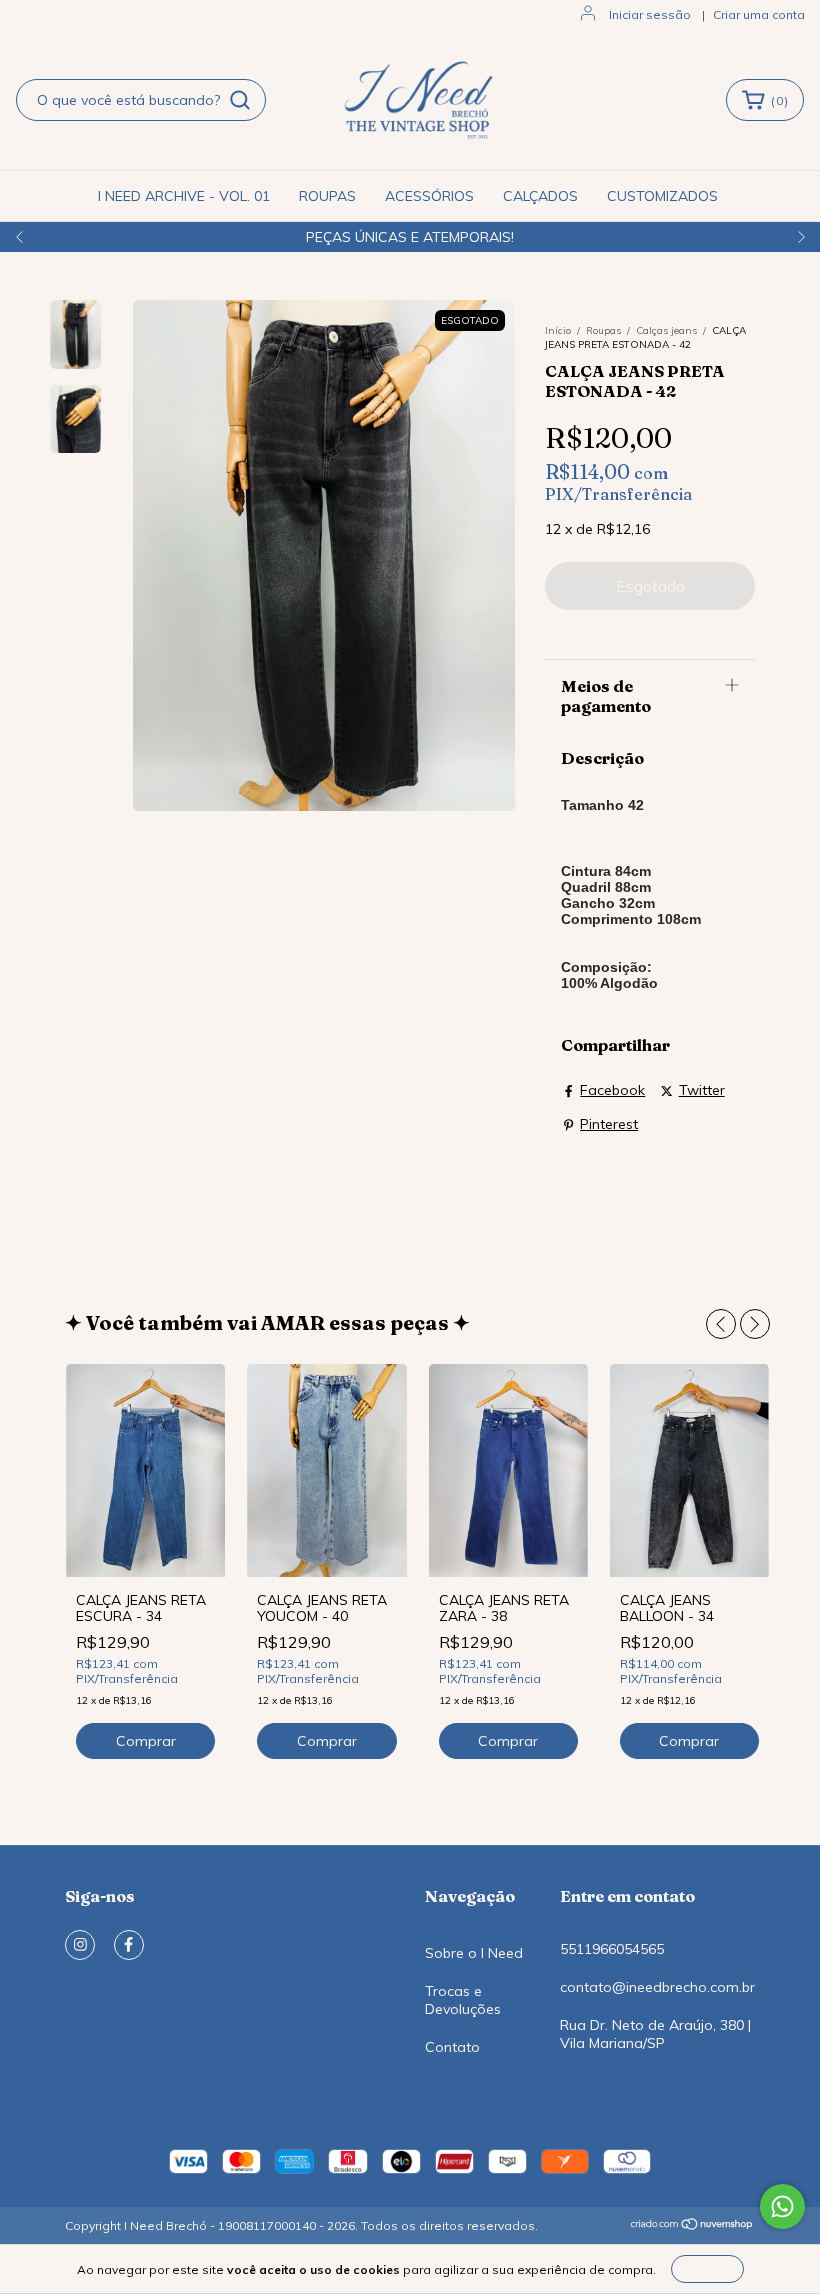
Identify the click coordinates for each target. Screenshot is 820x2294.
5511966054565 (612, 1949)
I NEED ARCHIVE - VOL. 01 (184, 196)
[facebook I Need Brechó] (129, 1945)
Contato (452, 2047)
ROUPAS (327, 196)
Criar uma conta (759, 14)
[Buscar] (240, 100)
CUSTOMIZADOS (662, 196)
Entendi (707, 2268)
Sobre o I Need (474, 1953)
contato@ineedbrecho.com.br (657, 1987)
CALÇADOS (540, 196)
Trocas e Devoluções (463, 2000)
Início (558, 330)
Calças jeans (668, 330)
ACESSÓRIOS (429, 196)
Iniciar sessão (650, 14)
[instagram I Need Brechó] (80, 1945)
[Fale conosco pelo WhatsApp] (782, 2206)
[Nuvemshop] (692, 2226)
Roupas (603, 330)
